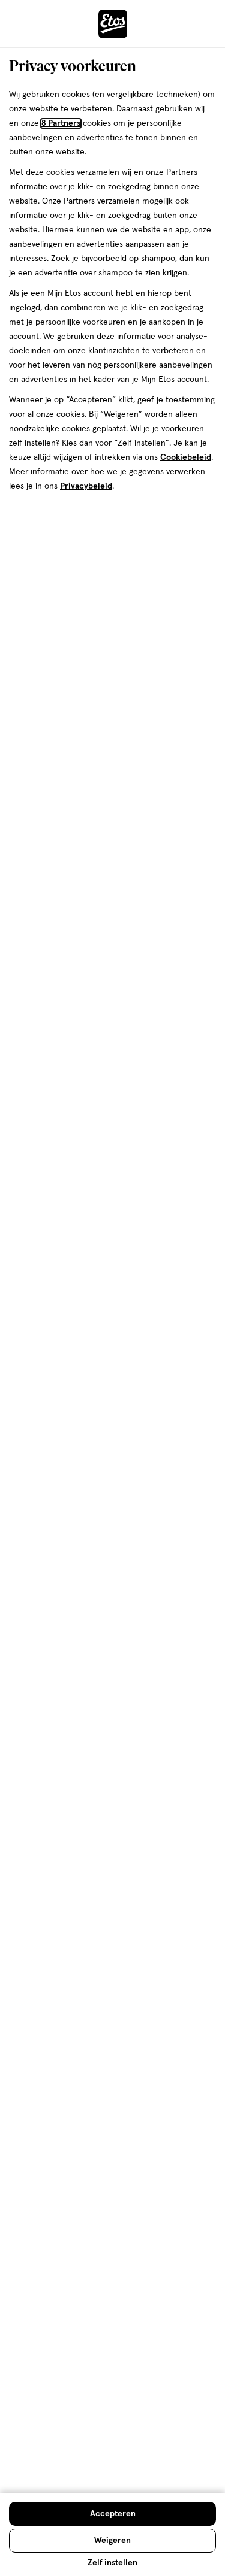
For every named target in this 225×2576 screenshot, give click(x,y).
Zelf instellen (112, 2563)
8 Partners (61, 123)
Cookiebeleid (186, 457)
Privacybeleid (86, 486)
